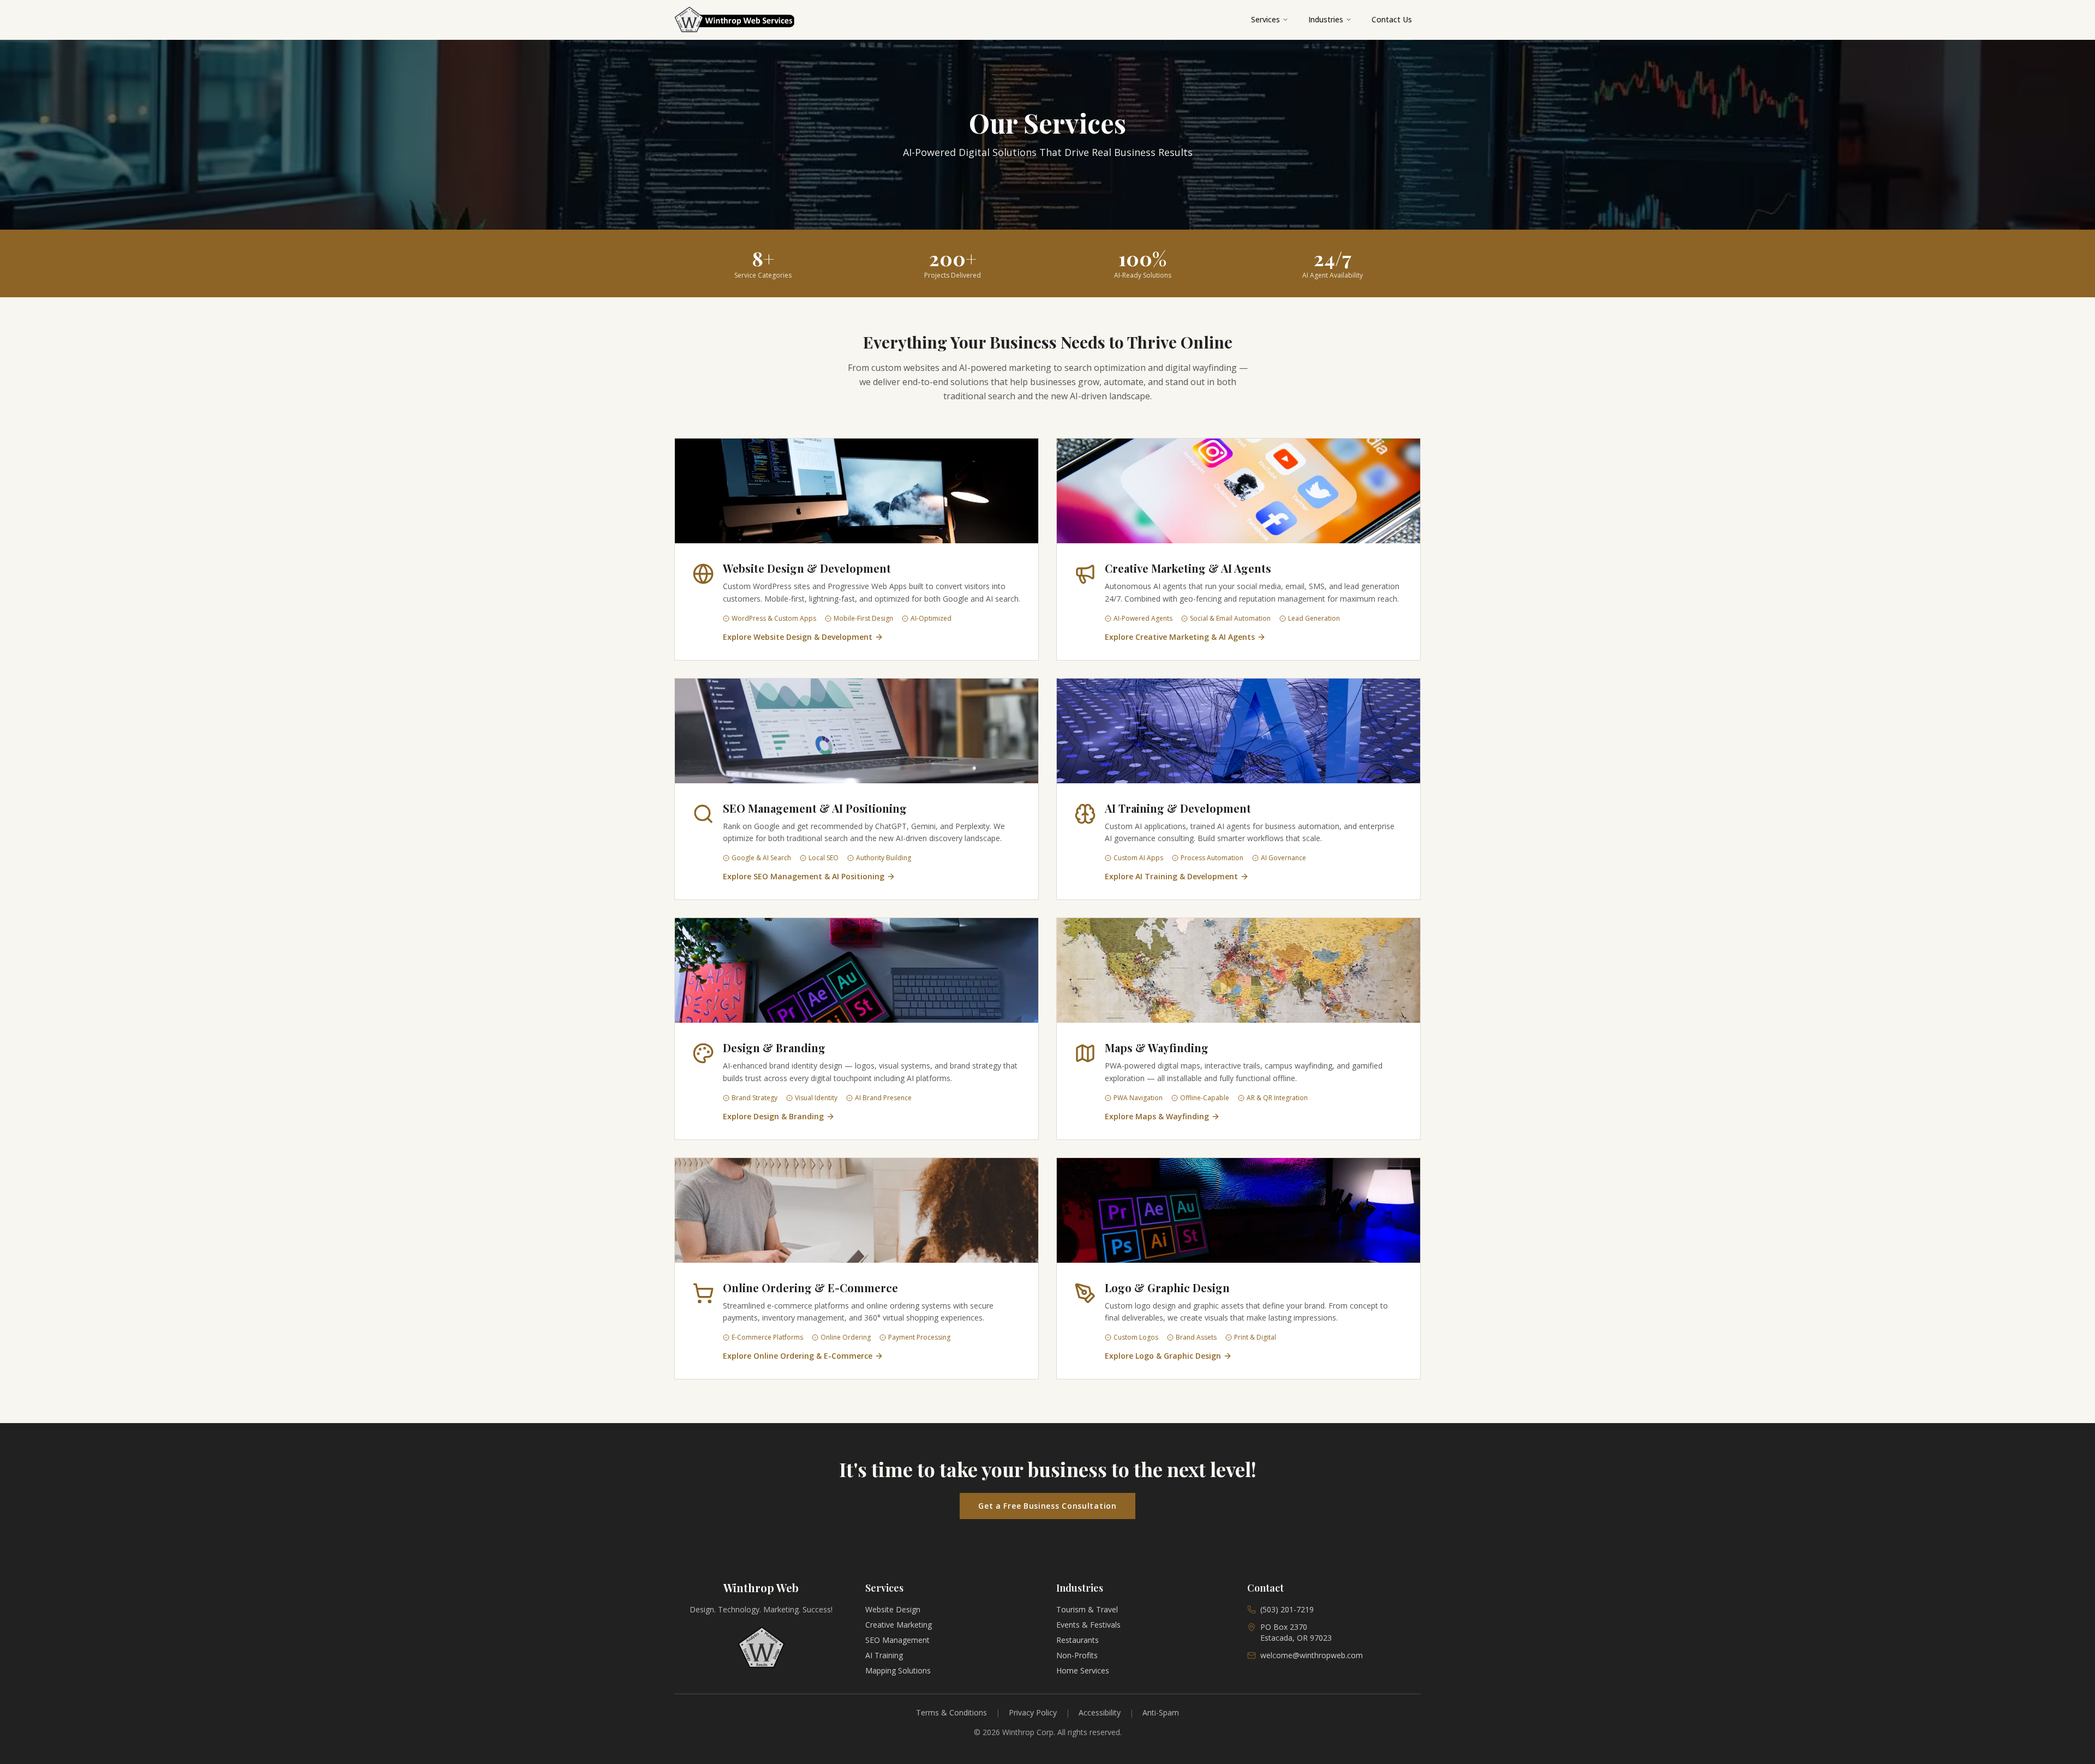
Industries (1326, 19)
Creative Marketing (899, 1625)
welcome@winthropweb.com (1312, 1655)
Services (1265, 19)
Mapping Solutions (898, 1670)
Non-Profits (1077, 1655)
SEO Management (897, 1640)
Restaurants (1078, 1640)
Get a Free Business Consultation (1047, 1506)
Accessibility (1100, 1712)
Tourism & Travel (1087, 1609)
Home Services (1083, 1670)
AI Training (884, 1655)
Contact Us (1392, 19)
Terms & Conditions (951, 1712)
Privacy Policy (1033, 1712)
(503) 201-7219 (1287, 1609)
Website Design (893, 1609)
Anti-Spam (1161, 1712)
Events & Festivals (1088, 1625)
